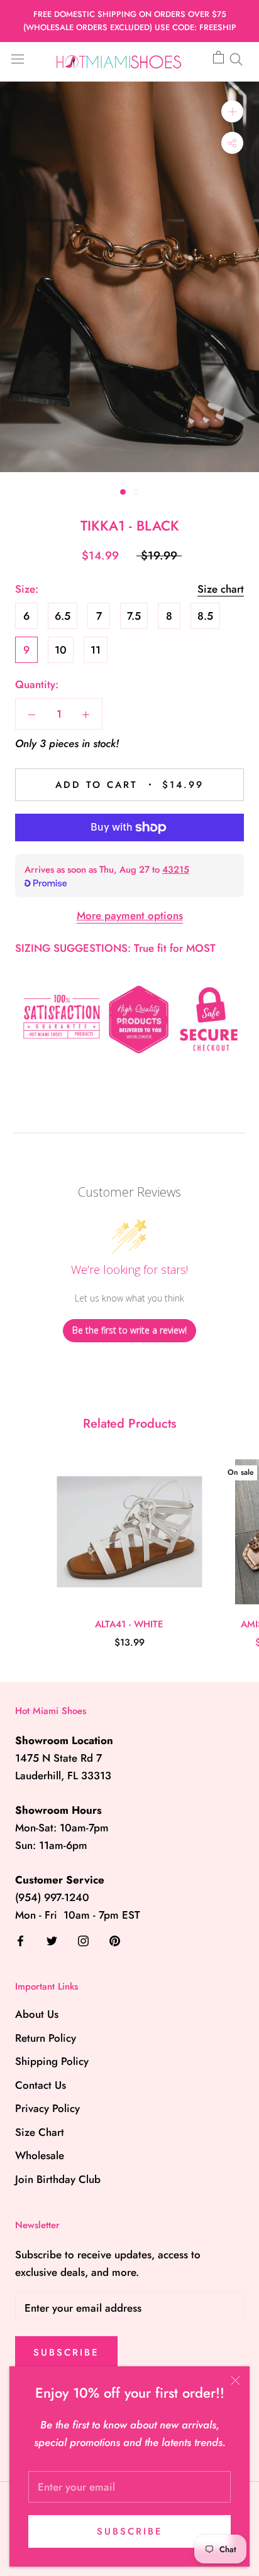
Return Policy (46, 2038)
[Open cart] (218, 58)
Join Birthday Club (58, 2179)
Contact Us (41, 2085)
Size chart (221, 589)
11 (96, 650)
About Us (37, 2014)
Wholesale (40, 2155)
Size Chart (40, 2132)
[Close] (235, 2380)
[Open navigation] (18, 58)
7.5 (134, 616)
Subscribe (130, 2531)
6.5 (63, 616)
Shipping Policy (52, 2061)
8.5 (205, 616)
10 (61, 650)
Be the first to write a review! (129, 1330)
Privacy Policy (47, 2108)
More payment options (130, 915)
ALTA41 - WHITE (129, 1624)
